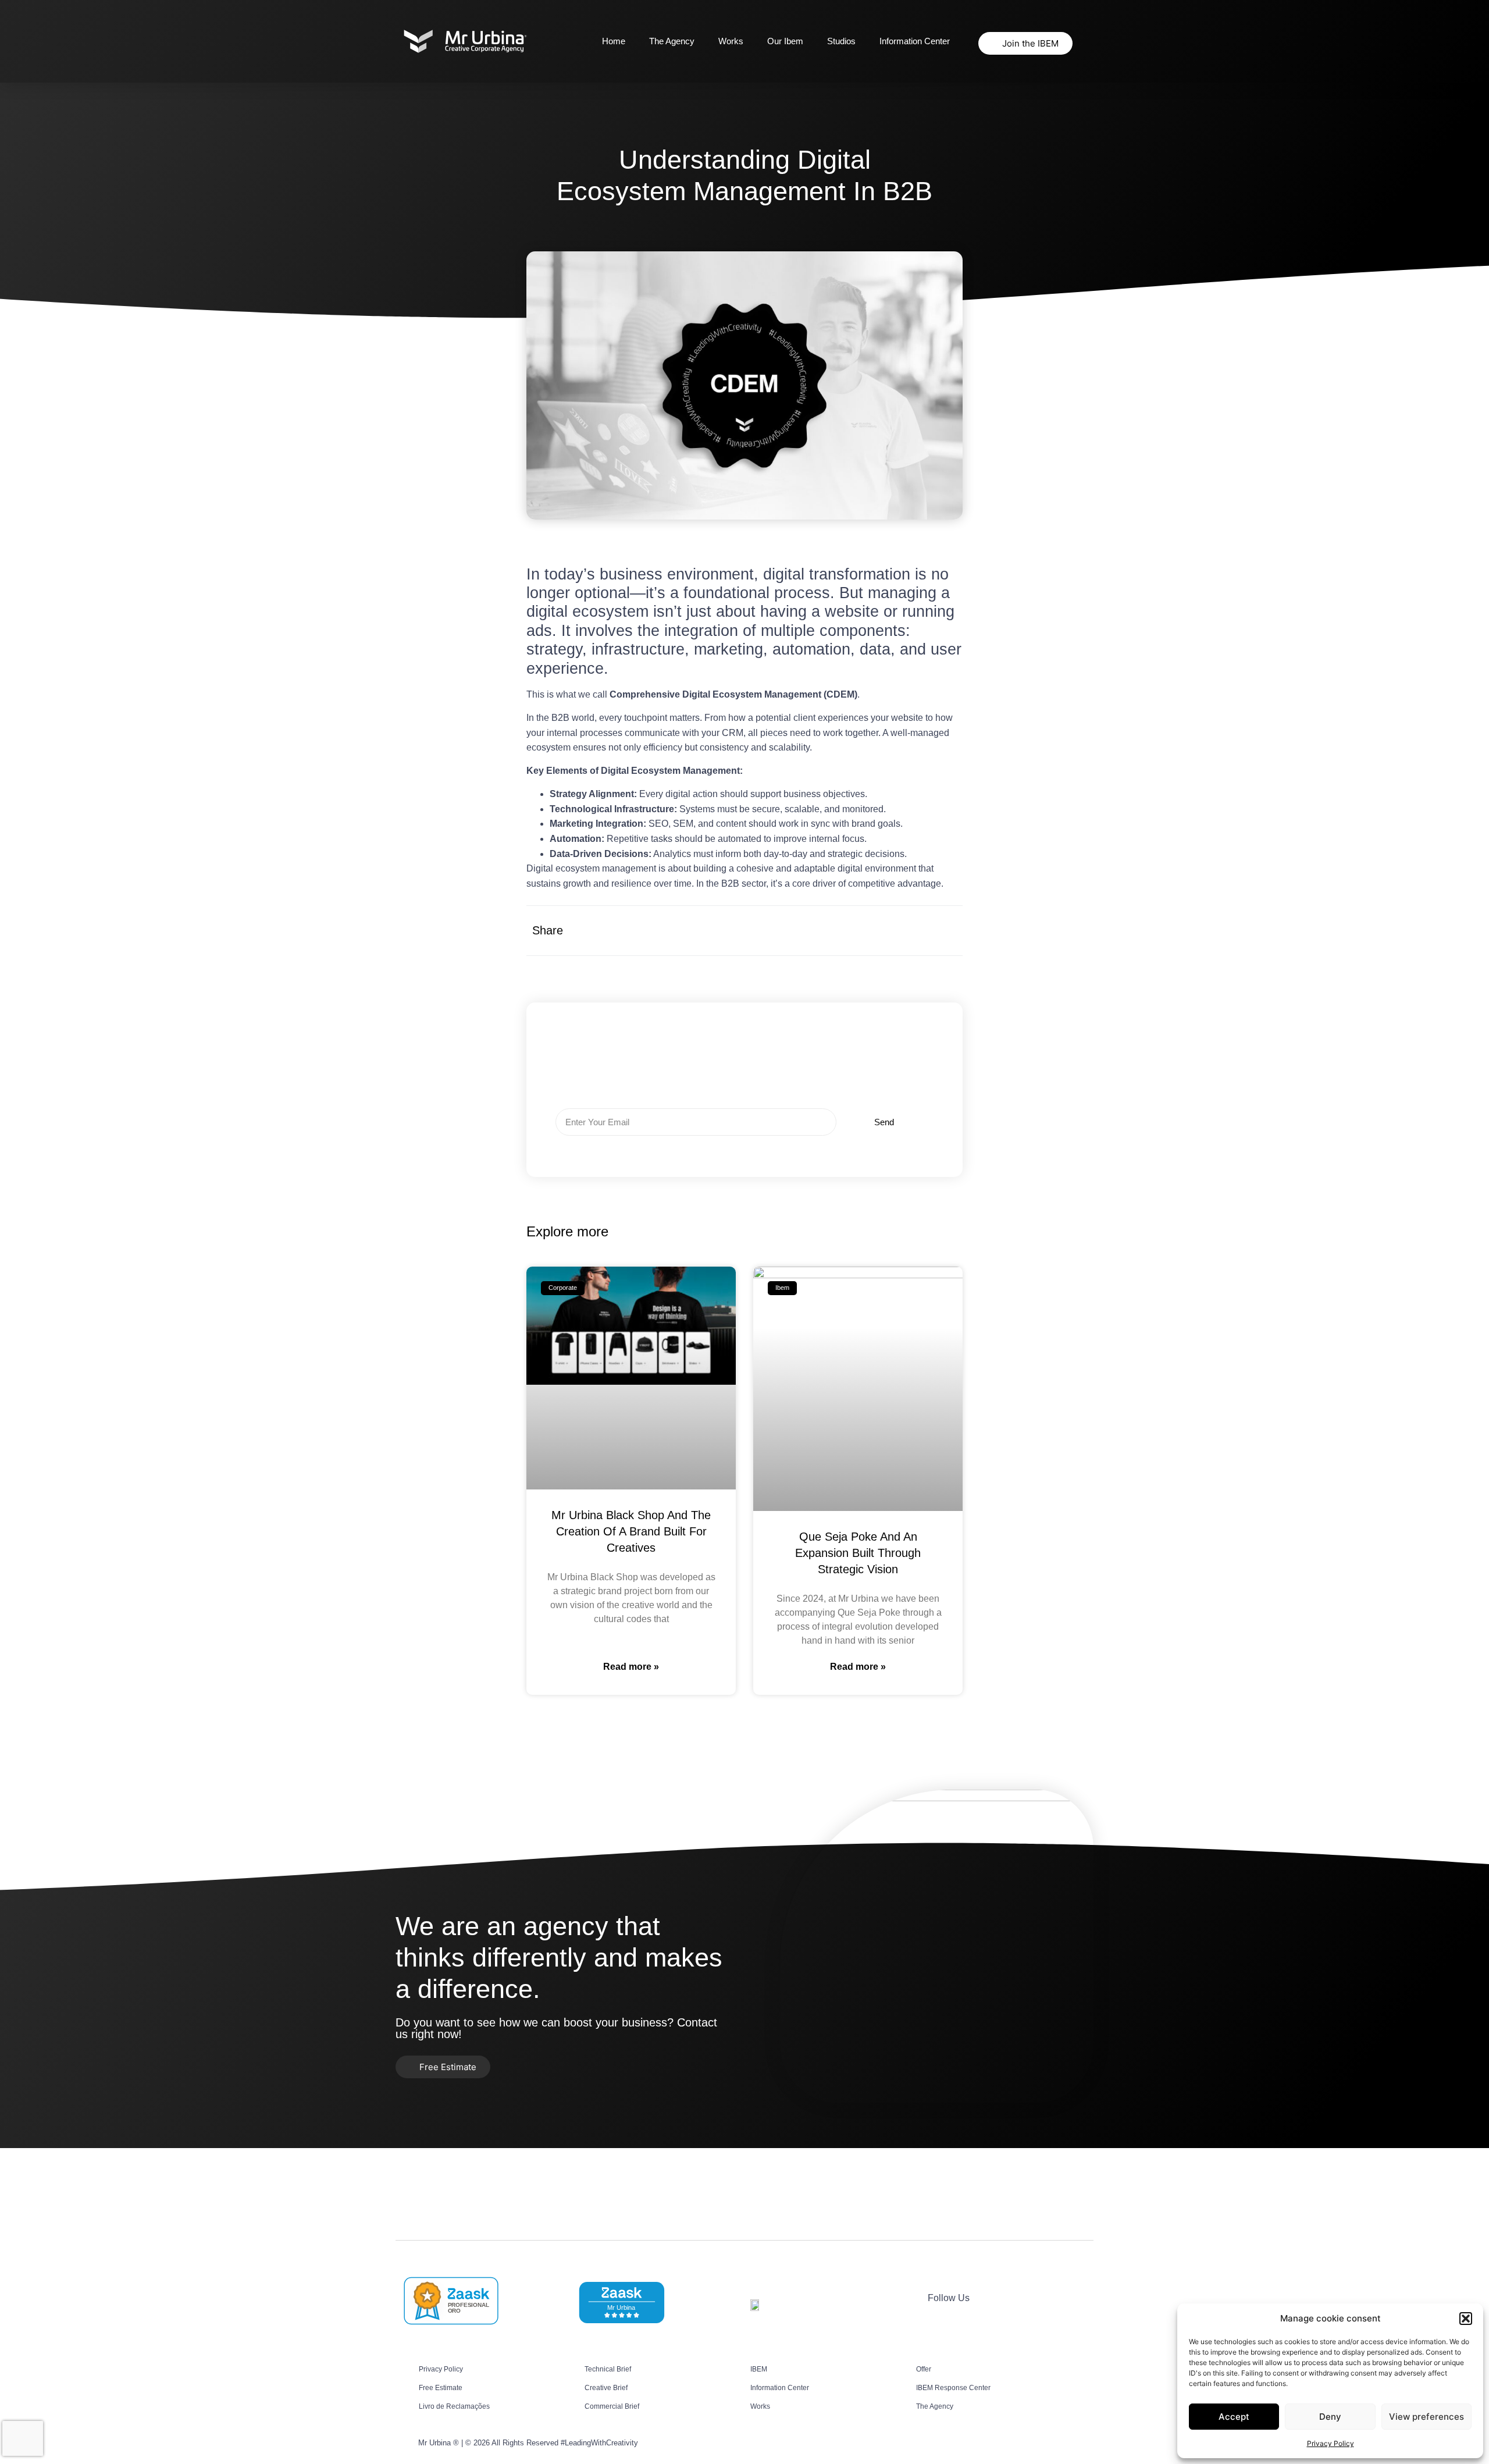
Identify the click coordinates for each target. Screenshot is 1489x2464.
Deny (1330, 2417)
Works (731, 41)
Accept (1234, 2417)
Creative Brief (606, 2388)
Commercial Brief (612, 2406)
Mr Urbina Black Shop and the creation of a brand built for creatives (631, 1531)
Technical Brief (608, 2369)
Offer (924, 2369)
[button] (1466, 2319)
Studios (841, 41)
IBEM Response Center (953, 2388)
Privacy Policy (1331, 2443)
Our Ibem (785, 41)
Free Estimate (441, 2388)
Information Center (915, 41)
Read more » (631, 1667)
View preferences (1426, 2417)
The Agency (672, 41)
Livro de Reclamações (454, 2406)
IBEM (759, 2369)
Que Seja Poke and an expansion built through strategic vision (858, 1553)
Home (614, 41)
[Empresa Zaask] (450, 2324)
